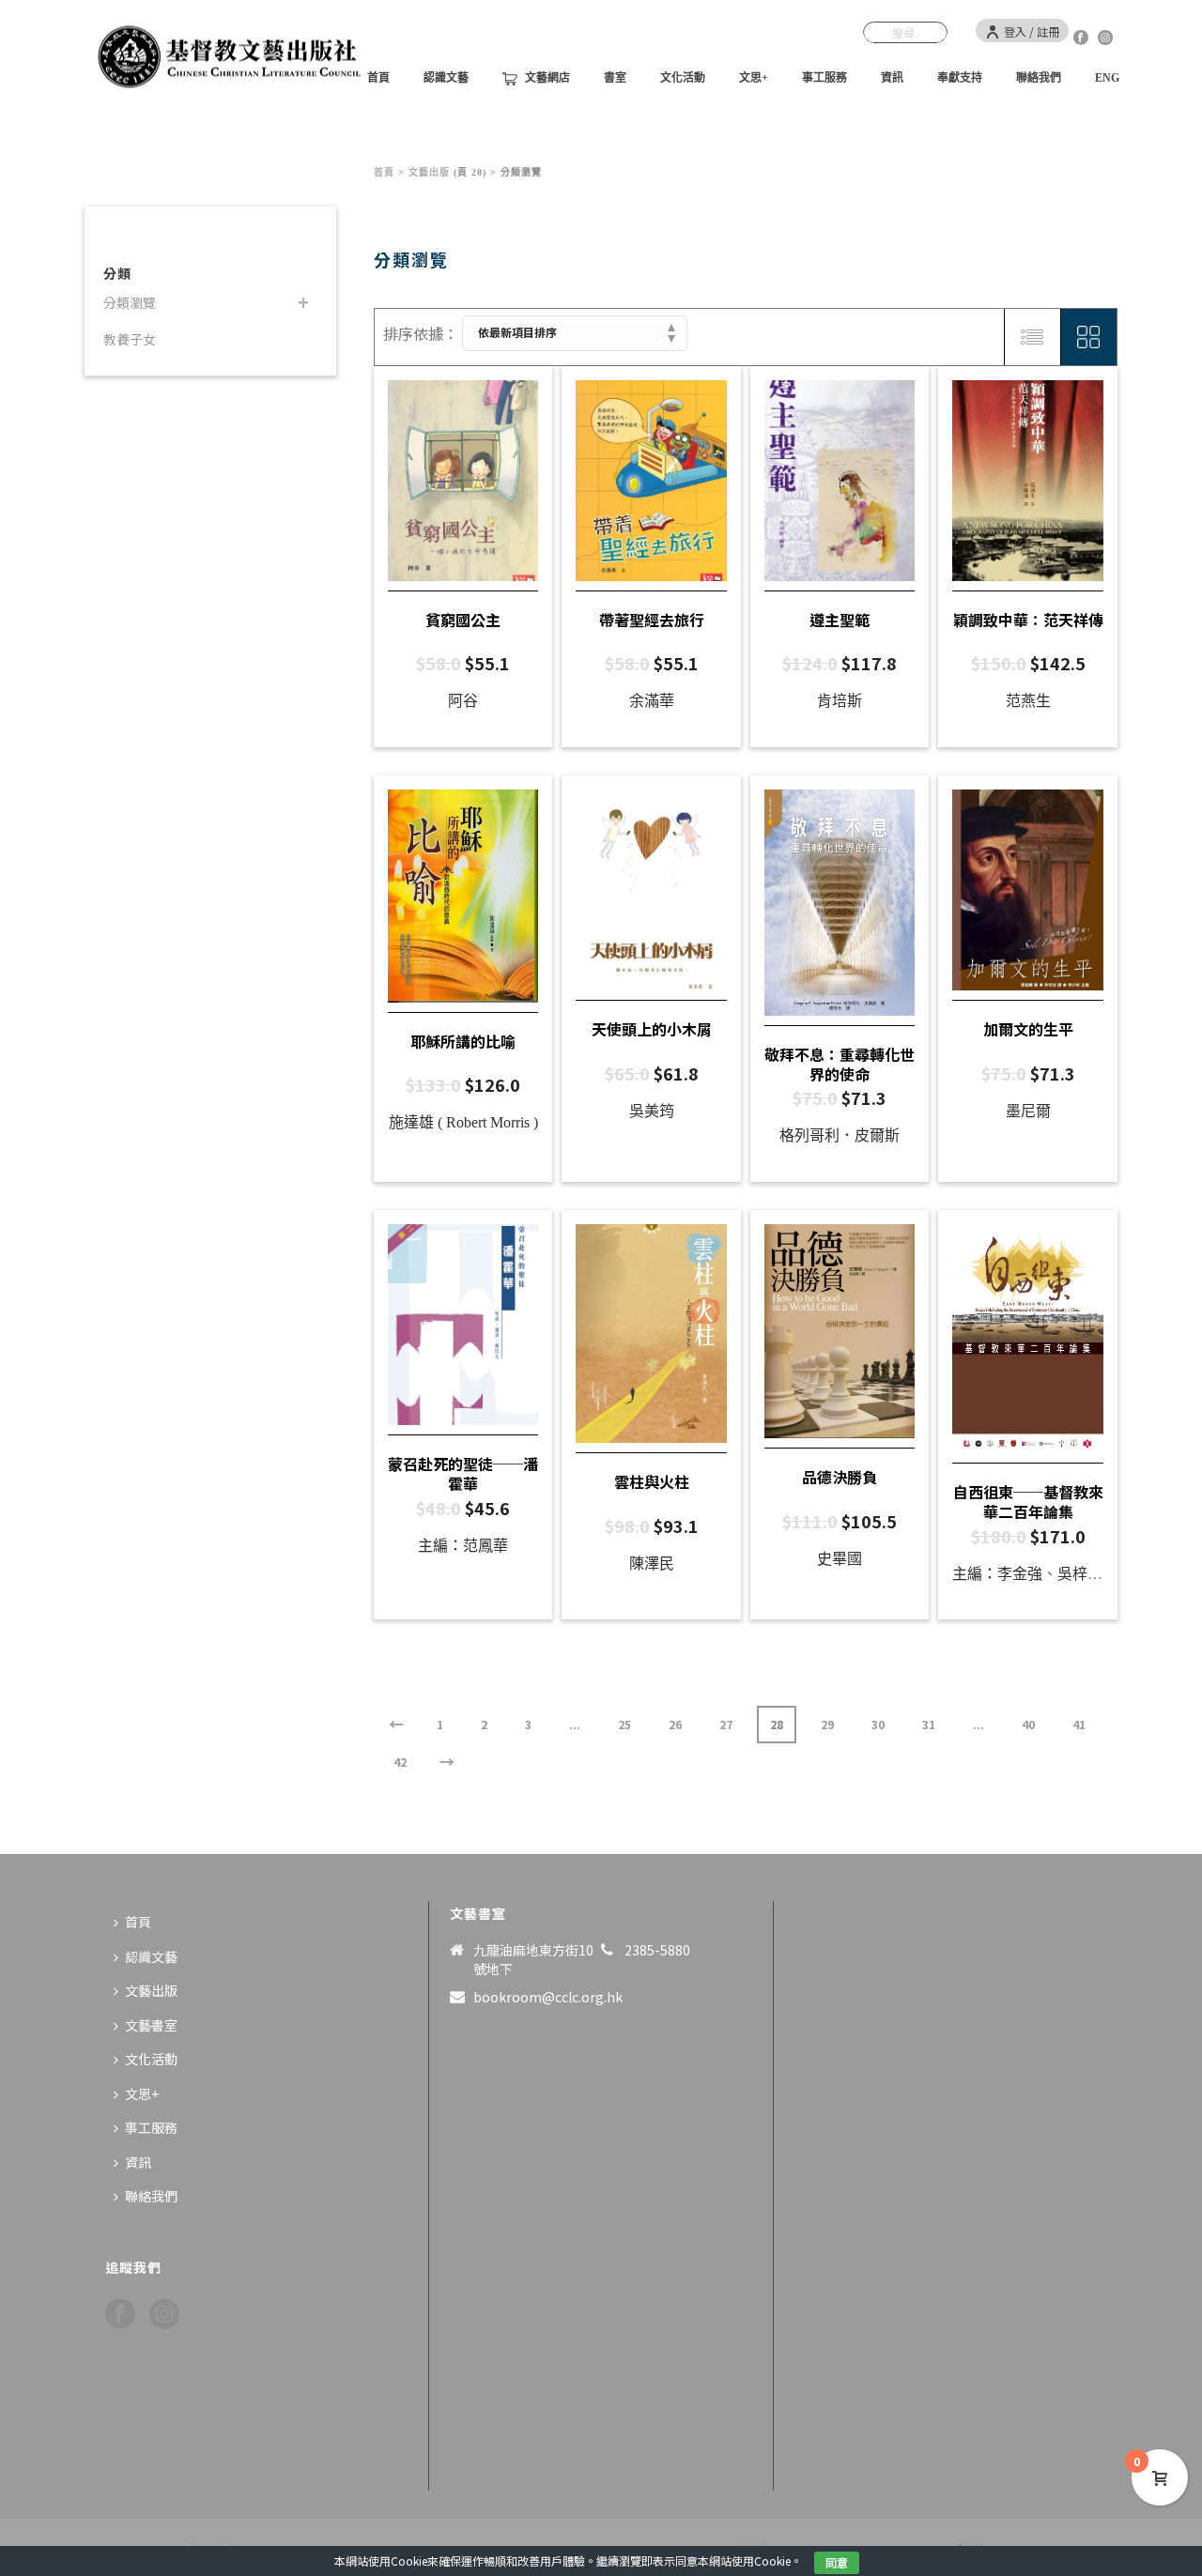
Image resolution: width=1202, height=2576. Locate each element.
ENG (1107, 78)
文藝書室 (151, 2025)
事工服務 (824, 78)
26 (675, 1724)
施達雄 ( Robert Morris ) (463, 1122)
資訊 (892, 78)
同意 (837, 2562)
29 (827, 1724)
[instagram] (164, 2315)
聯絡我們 (1039, 78)
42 (400, 1762)
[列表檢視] (1032, 337)
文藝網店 (547, 78)
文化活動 (683, 78)
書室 (615, 78)
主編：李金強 (997, 1574)
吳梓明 (1080, 1574)
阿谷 (463, 701)
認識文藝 (446, 78)
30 (878, 1724)
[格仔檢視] (1088, 337)
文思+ (754, 78)
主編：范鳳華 (463, 1546)
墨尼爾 (1028, 1111)
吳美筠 (652, 1111)
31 (929, 1724)
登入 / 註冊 (1032, 31)
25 (624, 1724)
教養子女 (130, 339)
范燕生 (1028, 701)
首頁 (384, 172)
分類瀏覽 (130, 302)
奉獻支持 (960, 78)
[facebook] (120, 2315)
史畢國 (840, 1559)
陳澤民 (652, 1564)
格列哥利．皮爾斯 (840, 1135)
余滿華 (652, 701)
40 (1028, 1724)
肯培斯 (840, 701)
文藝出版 (429, 172)
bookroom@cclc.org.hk (548, 1997)
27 (726, 1724)
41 (1079, 1724)
